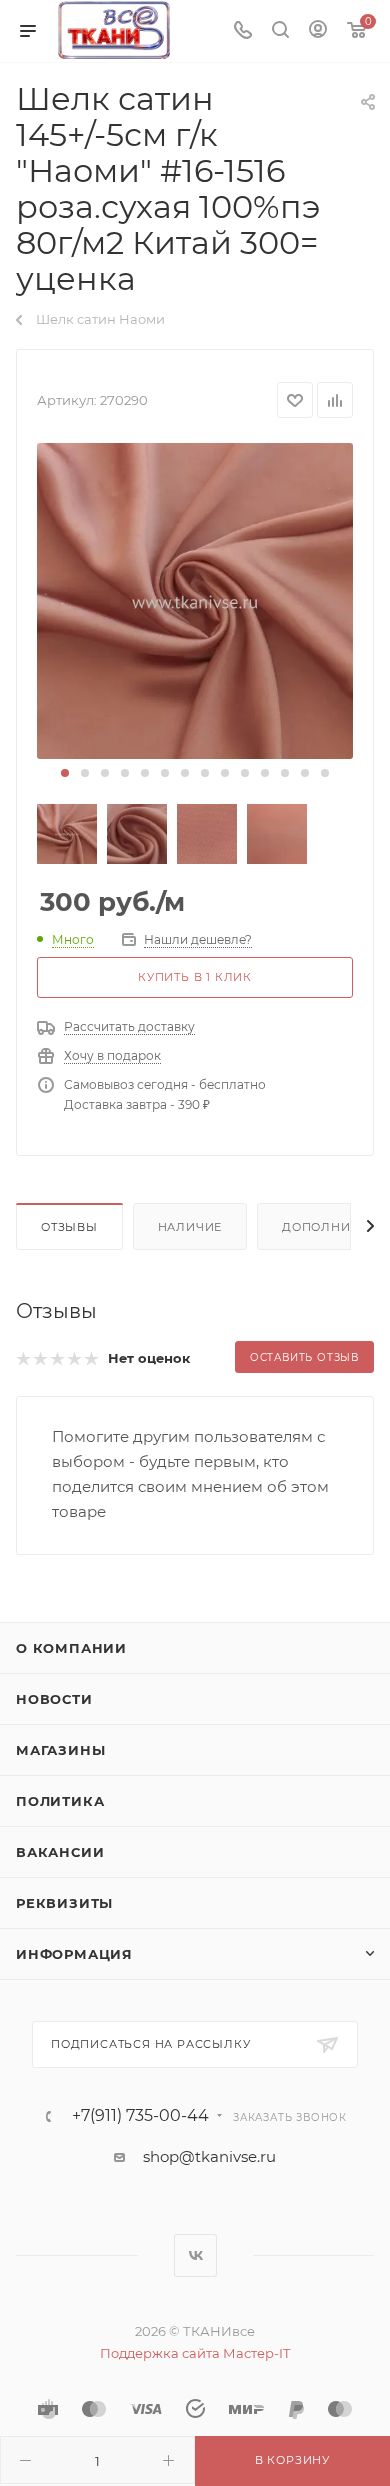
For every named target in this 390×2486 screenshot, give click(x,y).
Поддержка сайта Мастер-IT (195, 2353)
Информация (74, 1954)
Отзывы (69, 1227)
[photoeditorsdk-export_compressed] (195, 601)
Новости (54, 1699)
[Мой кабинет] (318, 31)
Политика (60, 1801)
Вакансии (60, 1852)
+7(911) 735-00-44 (140, 2116)
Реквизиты (64, 1903)
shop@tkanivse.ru (209, 2156)
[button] (65, 773)
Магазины (60, 1750)
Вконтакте (195, 2255)
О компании (71, 1648)
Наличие (190, 1227)
